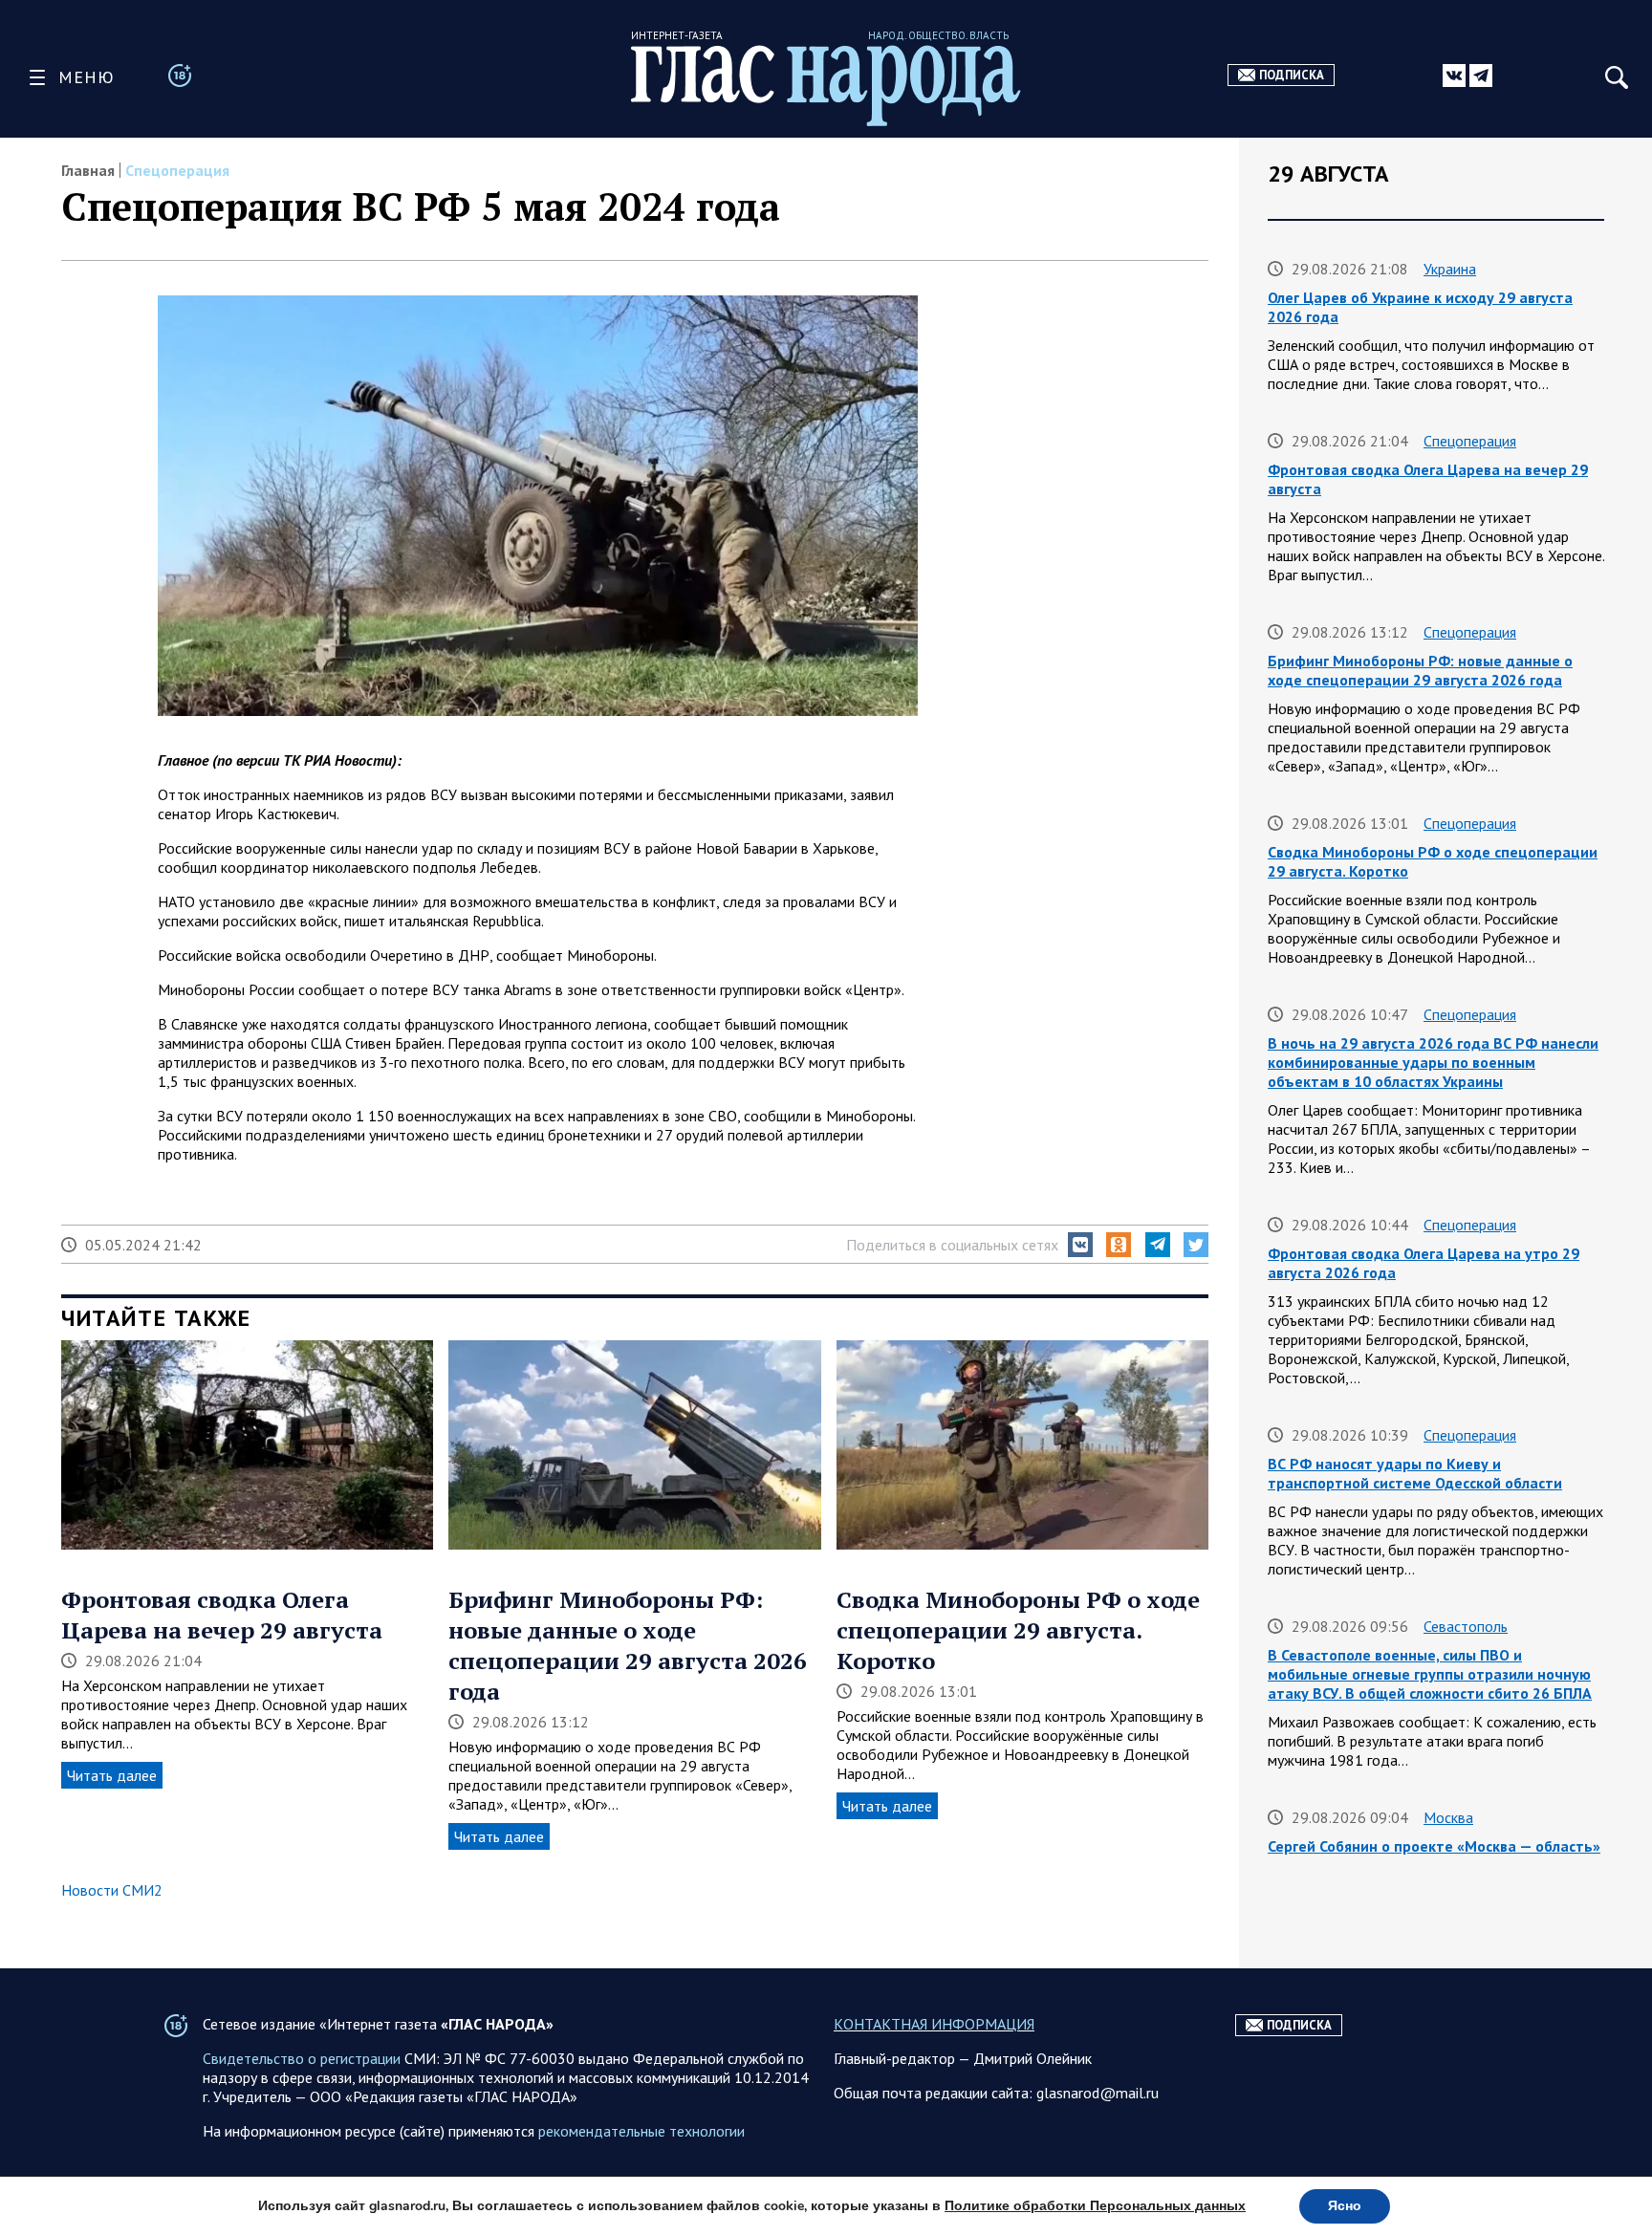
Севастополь (1466, 1626)
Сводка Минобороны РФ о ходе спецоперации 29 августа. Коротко (1018, 1630)
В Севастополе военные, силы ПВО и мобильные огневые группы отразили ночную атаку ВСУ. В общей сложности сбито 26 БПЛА (1430, 1674)
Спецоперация (177, 170)
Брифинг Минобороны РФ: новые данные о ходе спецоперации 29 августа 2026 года (628, 1645)
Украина (1450, 269)
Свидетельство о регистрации (302, 2058)
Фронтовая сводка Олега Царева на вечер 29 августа (222, 1615)
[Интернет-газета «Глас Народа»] (826, 86)
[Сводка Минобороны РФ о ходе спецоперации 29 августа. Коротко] (1022, 1447)
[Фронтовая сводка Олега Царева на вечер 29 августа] (247, 1447)
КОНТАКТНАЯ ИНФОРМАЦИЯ (934, 2024)
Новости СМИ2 (112, 1890)
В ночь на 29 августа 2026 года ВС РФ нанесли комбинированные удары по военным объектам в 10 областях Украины (1433, 1062)
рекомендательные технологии (641, 2131)
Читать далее (112, 1775)
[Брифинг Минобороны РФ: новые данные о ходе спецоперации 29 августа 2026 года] (634, 1447)
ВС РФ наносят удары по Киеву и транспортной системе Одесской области (1415, 1473)
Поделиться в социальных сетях (952, 1245)
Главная (88, 170)
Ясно (1345, 2206)
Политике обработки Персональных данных (1095, 2206)
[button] (1080, 1245)
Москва (1448, 1817)
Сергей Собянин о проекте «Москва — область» (1434, 1846)
